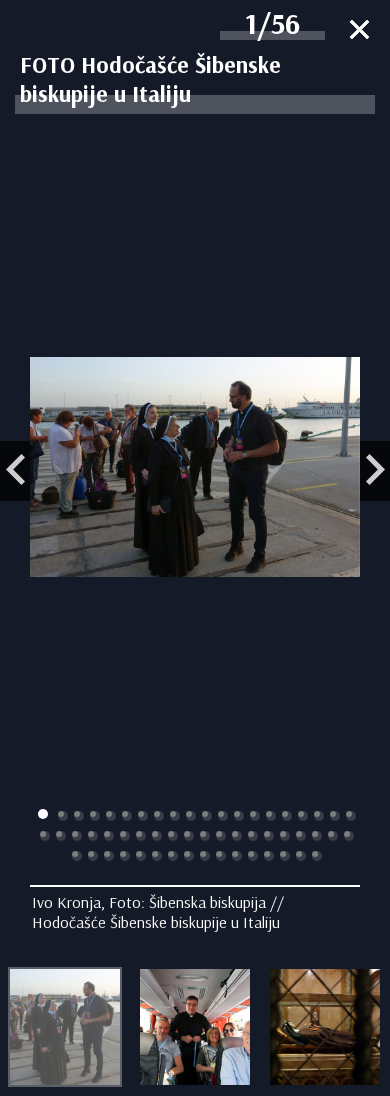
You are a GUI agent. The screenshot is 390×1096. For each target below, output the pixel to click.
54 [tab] (285, 856)
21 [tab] (45, 836)
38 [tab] (317, 836)
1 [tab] (43, 814)
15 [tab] (271, 816)
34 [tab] (253, 836)
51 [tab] (237, 856)
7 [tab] (143, 816)
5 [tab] (111, 816)
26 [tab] (125, 836)
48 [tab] (189, 856)
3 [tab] (79, 816)
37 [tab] (301, 836)
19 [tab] (335, 816)
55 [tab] (301, 856)
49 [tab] (205, 856)
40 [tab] (349, 836)
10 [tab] (191, 816)
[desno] (375, 471)
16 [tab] (287, 816)
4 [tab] (95, 816)
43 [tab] (109, 856)
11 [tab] (207, 816)
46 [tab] (157, 856)
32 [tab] (221, 836)
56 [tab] (317, 856)
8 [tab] (159, 816)
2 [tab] (63, 816)
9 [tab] (175, 816)
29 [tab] (173, 836)
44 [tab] (125, 856)
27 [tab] (141, 836)
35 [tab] (269, 836)
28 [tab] (157, 836)
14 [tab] (255, 816)
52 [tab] (253, 856)
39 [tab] (333, 836)
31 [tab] (205, 836)
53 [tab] (269, 856)
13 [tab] (239, 816)
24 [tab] (93, 836)
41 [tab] (77, 856)
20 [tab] (351, 816)
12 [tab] (223, 816)
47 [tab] (173, 856)
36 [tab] (285, 836)
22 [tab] (61, 836)
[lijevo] (15, 471)
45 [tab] (141, 856)
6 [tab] (127, 816)
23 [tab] (77, 836)
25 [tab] (109, 836)
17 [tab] (303, 816)
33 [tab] (237, 836)
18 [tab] (319, 816)
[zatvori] (359, 31)
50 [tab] (221, 856)
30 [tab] (189, 836)
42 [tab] (93, 856)
